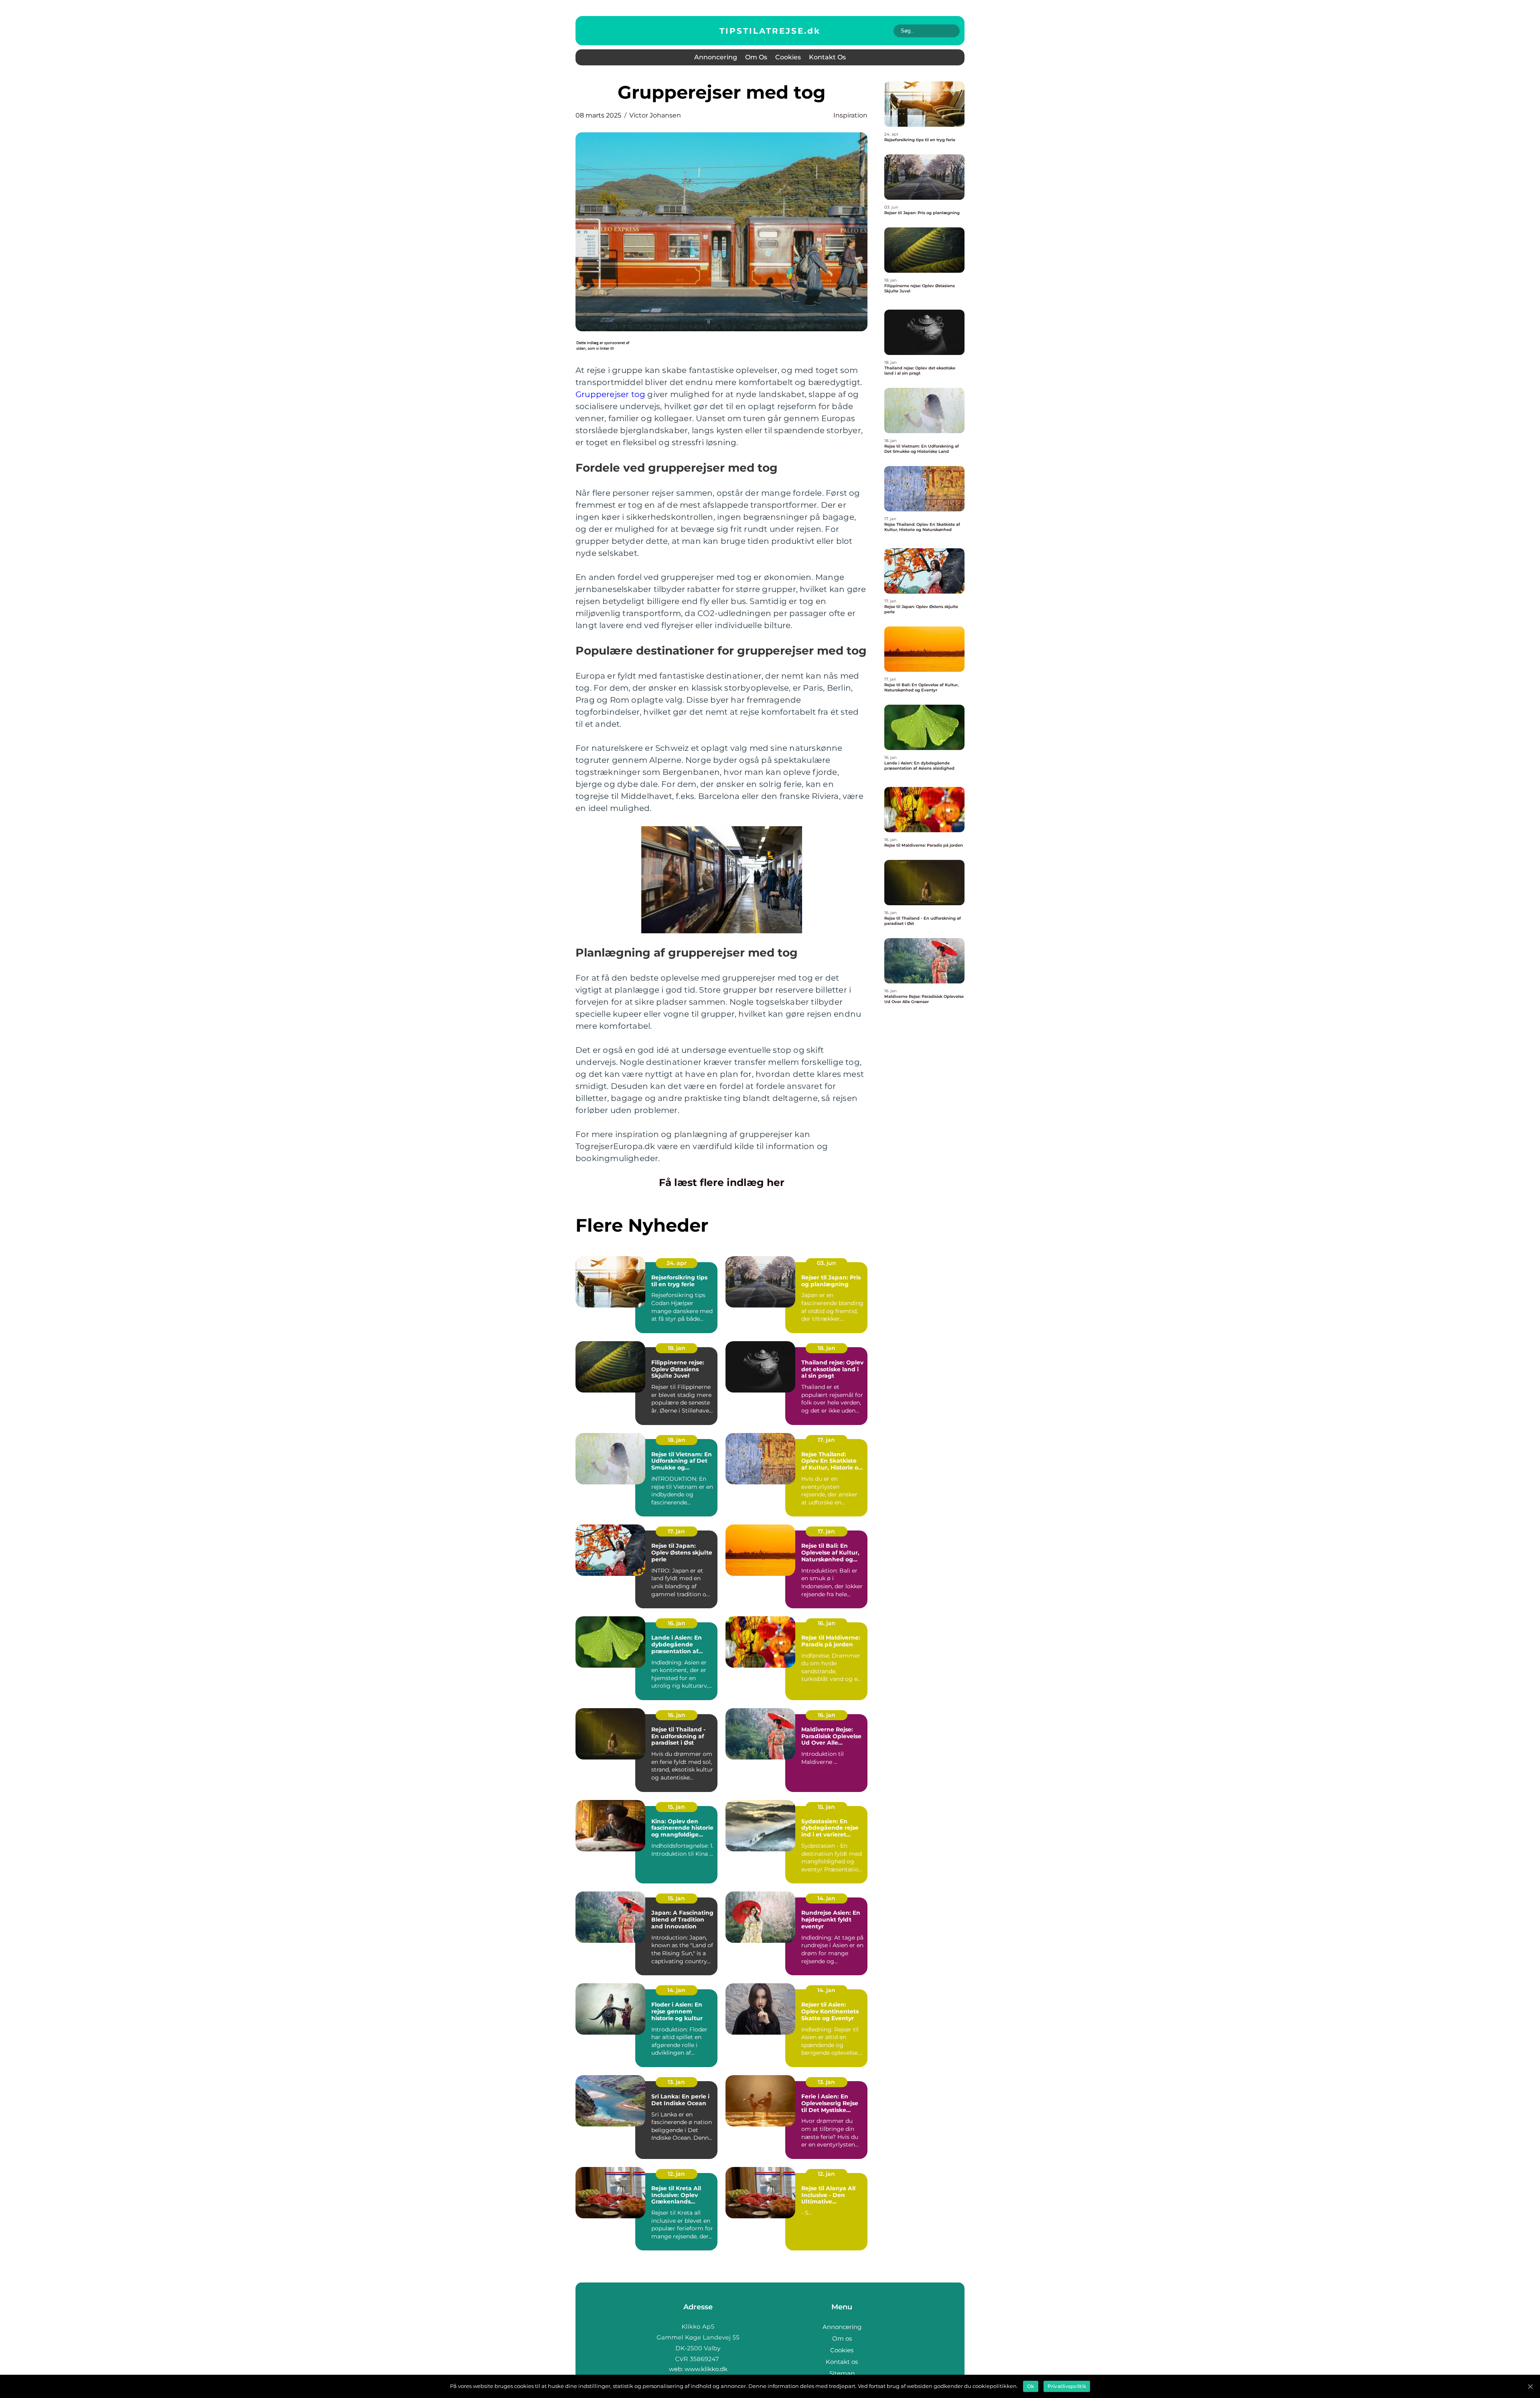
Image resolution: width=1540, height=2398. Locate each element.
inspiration (850, 115)
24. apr (677, 1263)
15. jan (676, 1807)
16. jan (677, 1623)
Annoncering (716, 57)
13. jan (676, 2082)
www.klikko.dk (706, 2369)
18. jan (677, 1348)
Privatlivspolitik (1067, 2386)
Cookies (788, 57)
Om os (756, 57)
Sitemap (842, 2373)
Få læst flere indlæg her (722, 1182)
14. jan (826, 1898)
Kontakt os (827, 57)
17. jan (826, 1440)
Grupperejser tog (610, 394)
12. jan (676, 2174)
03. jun (827, 1263)
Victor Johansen (655, 115)
